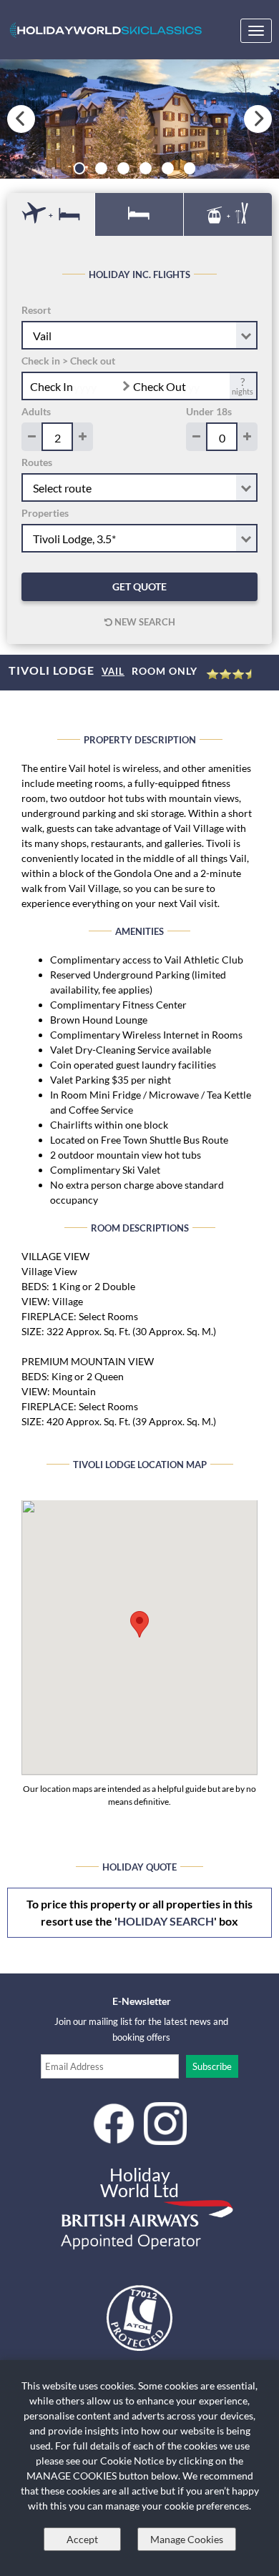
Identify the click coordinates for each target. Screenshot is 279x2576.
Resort (36, 310)
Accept (82, 2539)
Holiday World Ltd (139, 2182)
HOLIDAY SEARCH (166, 1921)
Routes (37, 462)
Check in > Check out (68, 361)
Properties (45, 513)
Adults (36, 411)
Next (258, 119)
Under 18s (209, 411)
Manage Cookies (187, 2539)
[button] (139, 1624)
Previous (21, 119)
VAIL (113, 671)
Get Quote (139, 586)
